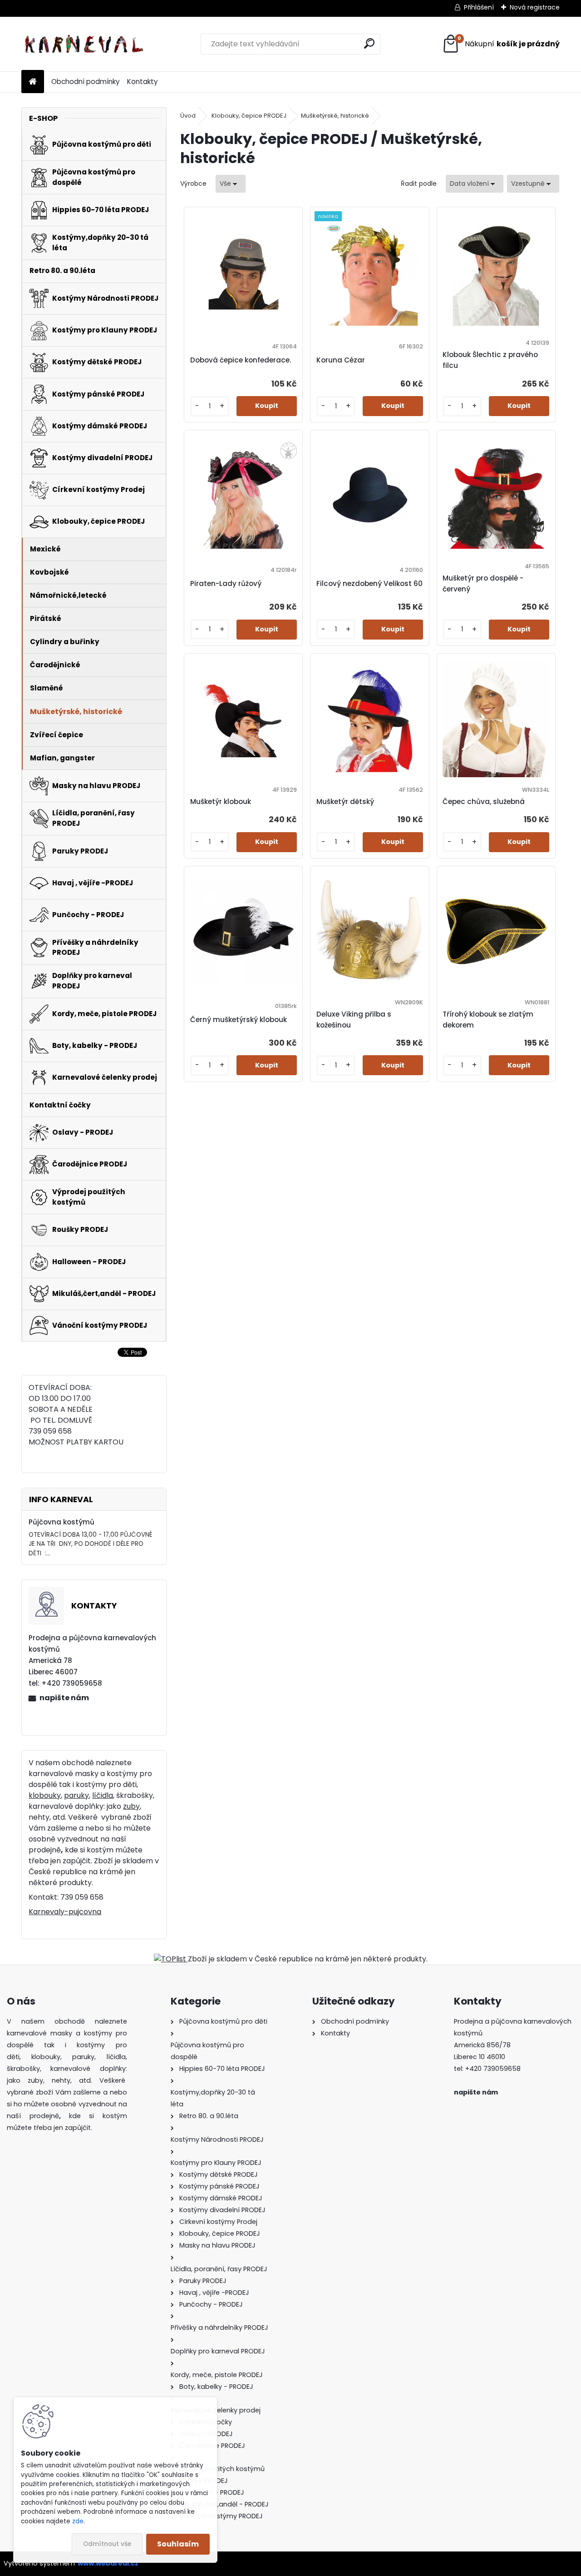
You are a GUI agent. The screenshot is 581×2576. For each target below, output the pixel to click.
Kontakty (143, 82)
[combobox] (475, 184)
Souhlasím (178, 2544)
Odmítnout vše (107, 2544)
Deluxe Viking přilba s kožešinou (354, 1020)
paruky (76, 1795)
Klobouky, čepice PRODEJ (249, 116)
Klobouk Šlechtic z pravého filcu (490, 360)
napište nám (64, 1698)
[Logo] (84, 44)
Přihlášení (479, 7)
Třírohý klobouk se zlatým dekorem (488, 1020)
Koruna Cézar (341, 360)
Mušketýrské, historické (335, 116)
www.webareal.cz (108, 2563)
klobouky (45, 1795)
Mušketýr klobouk (221, 802)
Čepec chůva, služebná (484, 802)
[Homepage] (33, 82)
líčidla (103, 1795)
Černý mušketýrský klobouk (239, 1020)
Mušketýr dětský (345, 802)
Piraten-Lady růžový (226, 583)
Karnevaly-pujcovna (65, 1912)
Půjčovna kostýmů (62, 1522)
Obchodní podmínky (86, 82)
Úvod (188, 116)
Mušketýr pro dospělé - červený (483, 583)
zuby (131, 1806)
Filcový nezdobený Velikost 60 (369, 583)
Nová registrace (535, 7)
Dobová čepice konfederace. (241, 360)
